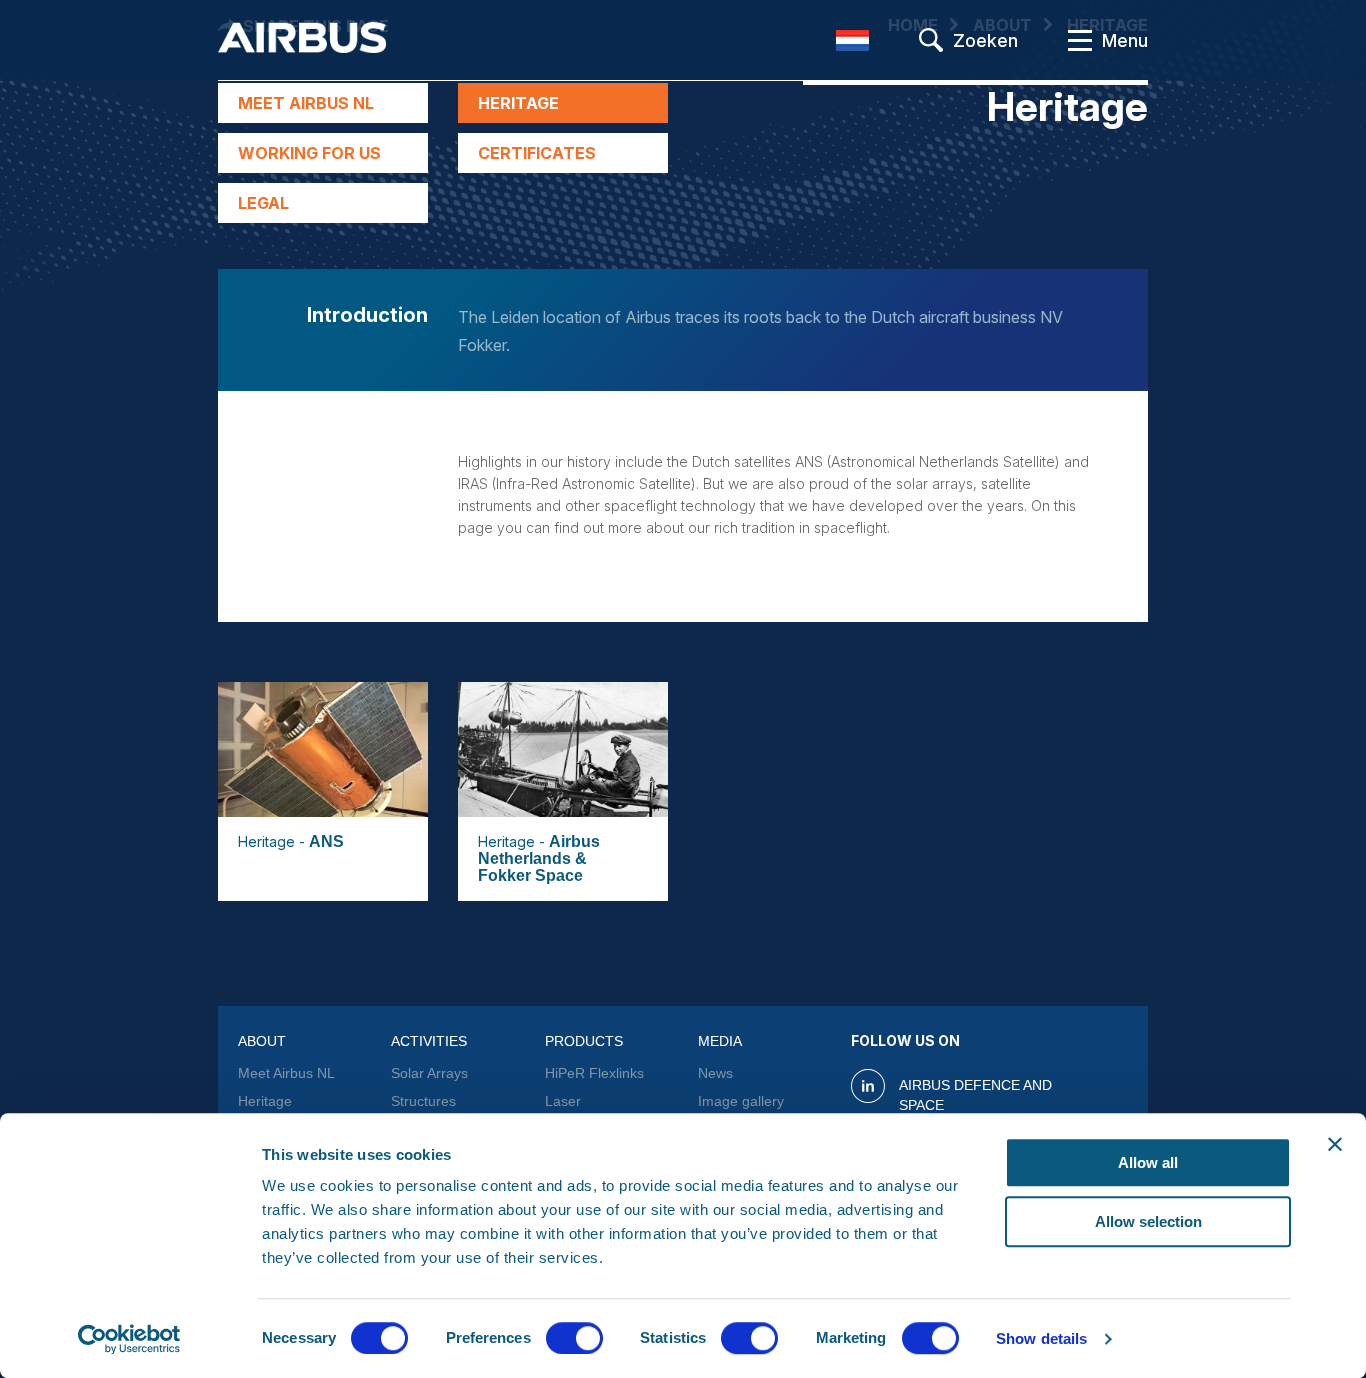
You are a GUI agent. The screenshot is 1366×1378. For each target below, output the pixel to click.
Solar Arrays (429, 1073)
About (262, 1041)
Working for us (309, 153)
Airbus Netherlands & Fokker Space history (539, 867)
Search (931, 40)
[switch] (574, 1338)
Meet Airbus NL (306, 103)
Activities (429, 1041)
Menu (1125, 40)
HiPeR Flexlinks (594, 1073)
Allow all (1148, 1162)
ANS (326, 841)
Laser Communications (598, 1111)
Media (720, 1041)
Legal (263, 203)
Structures (423, 1101)
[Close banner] (1335, 1144)
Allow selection (1148, 1221)
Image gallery (741, 1101)
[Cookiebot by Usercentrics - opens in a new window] (129, 1339)
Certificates (537, 153)
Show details (1041, 1338)
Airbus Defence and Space (975, 1095)
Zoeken (985, 40)
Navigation (1080, 40)
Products (584, 1041)
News (715, 1073)
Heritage (518, 103)
